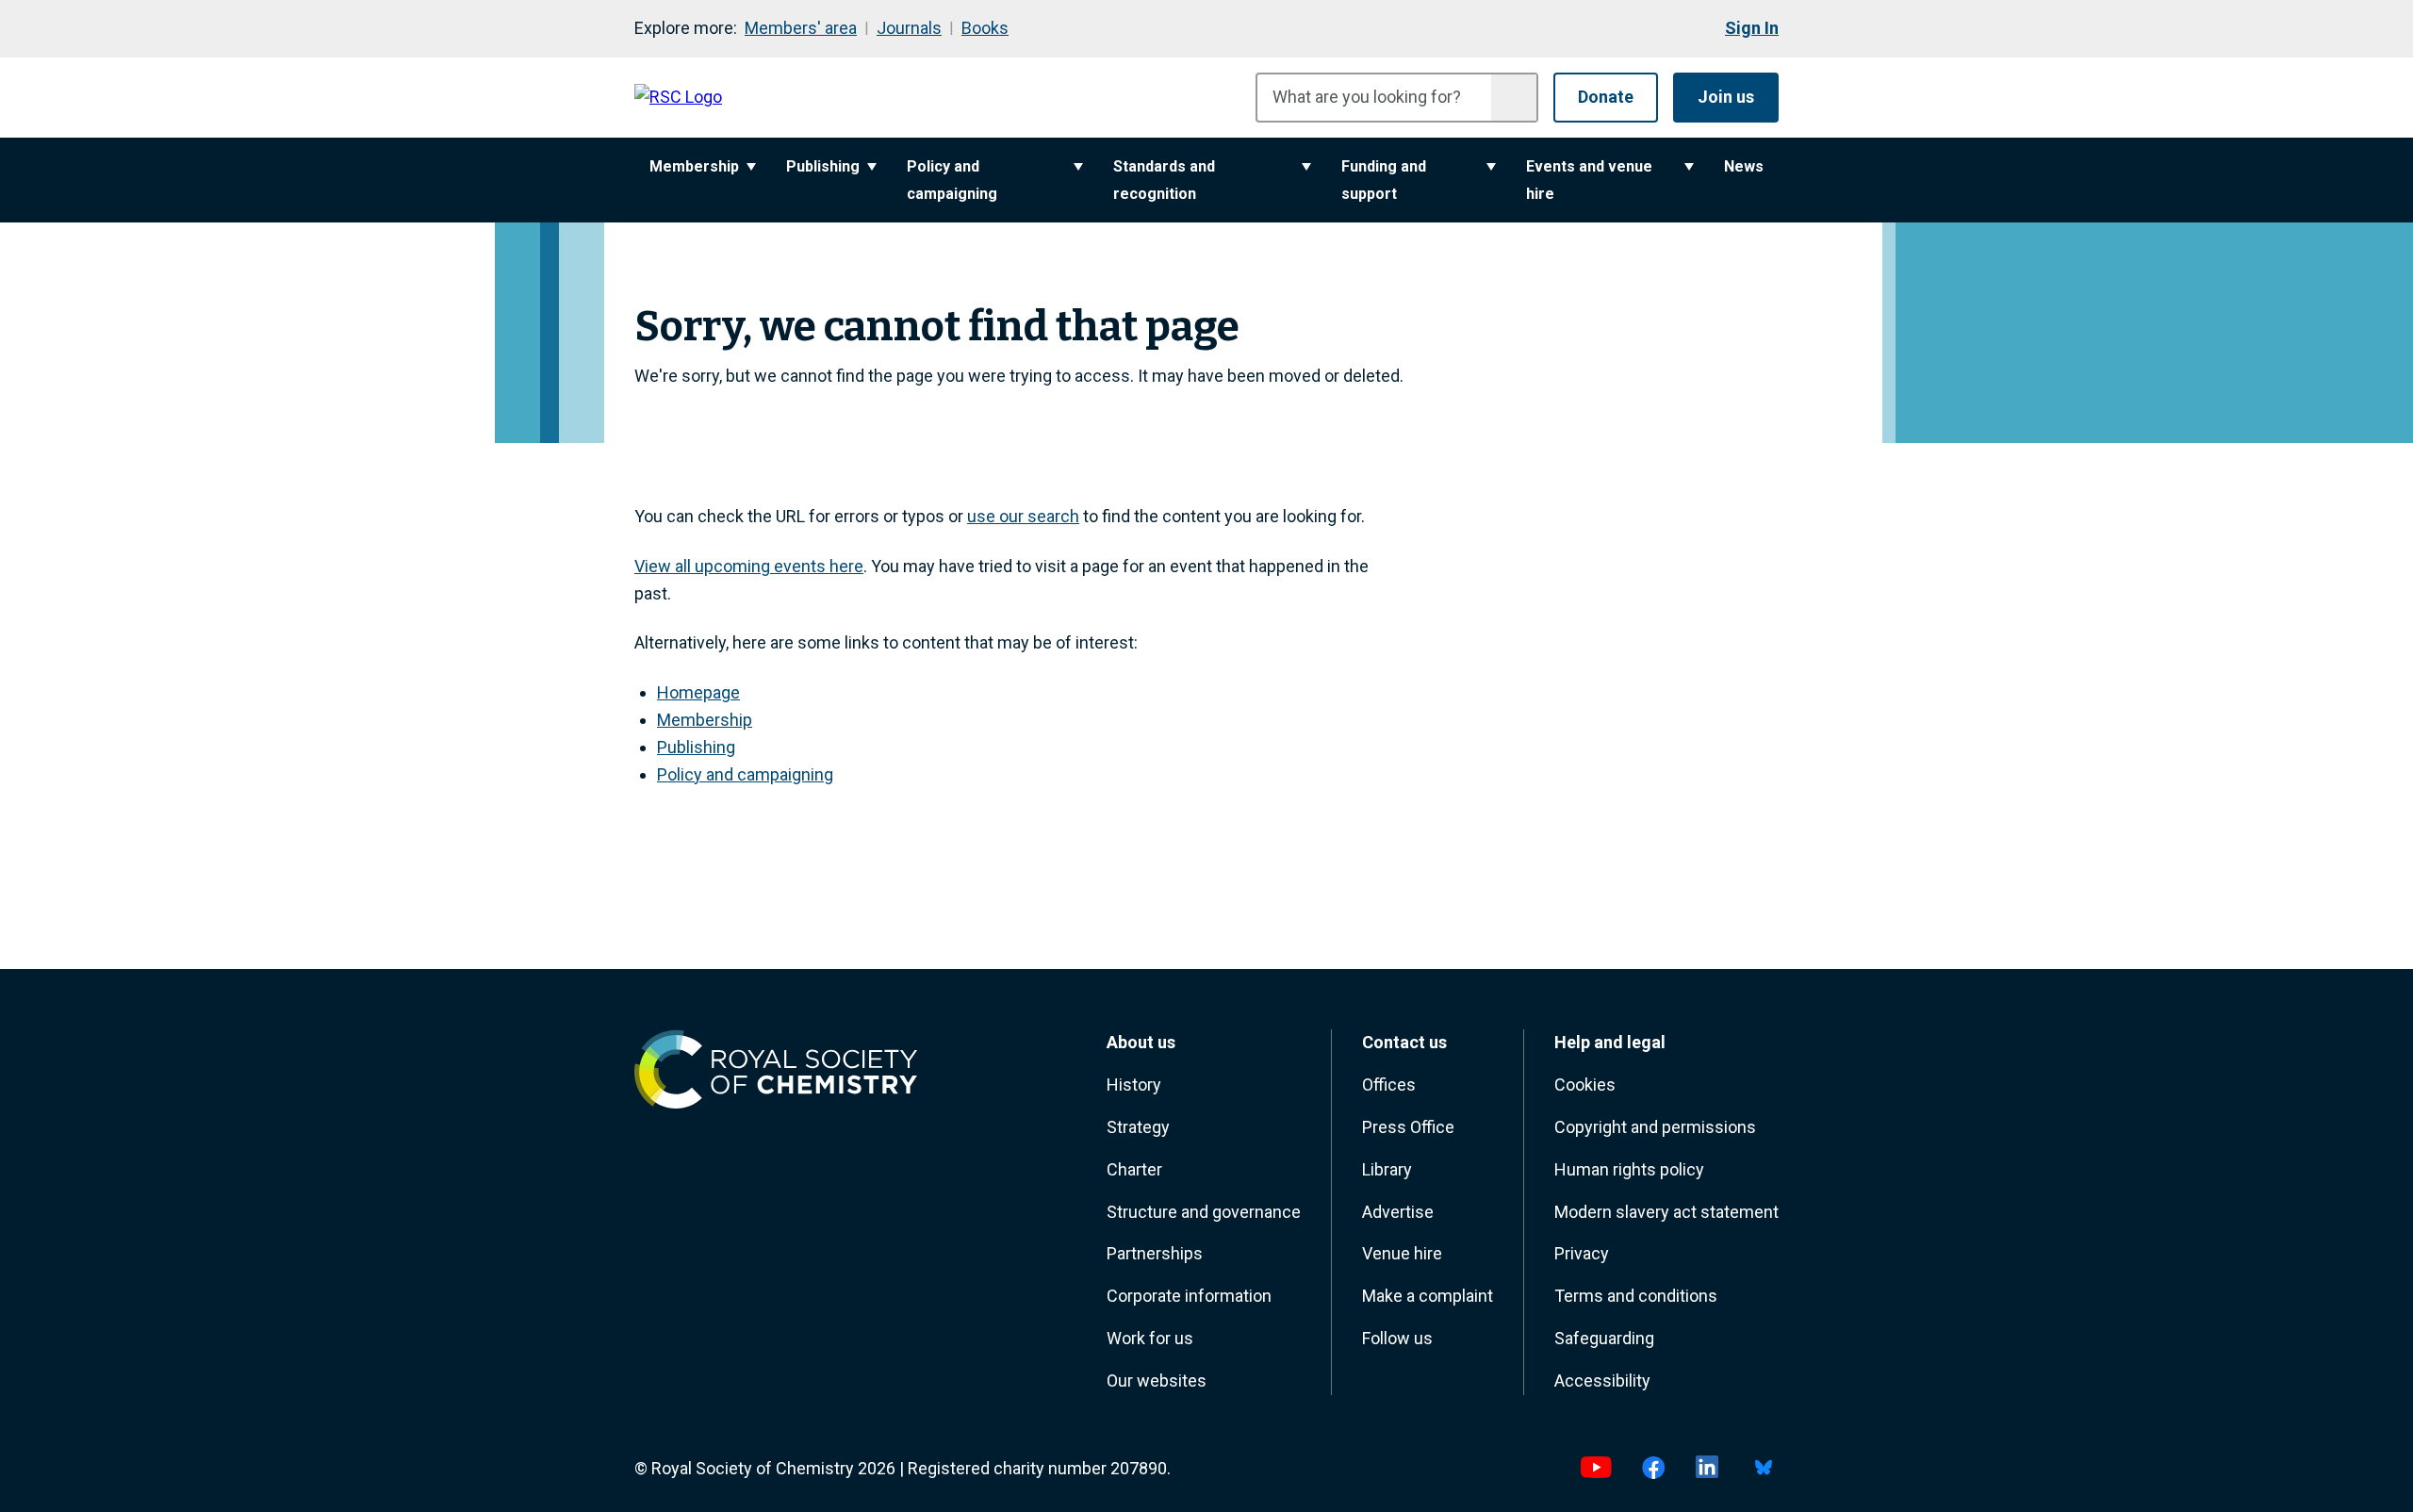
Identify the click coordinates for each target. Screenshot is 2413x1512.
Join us (1726, 97)
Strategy (1138, 1127)
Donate (1606, 97)
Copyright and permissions (1655, 1127)
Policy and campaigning (952, 180)
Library (1387, 1169)
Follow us (1397, 1338)
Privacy (1582, 1253)
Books (985, 28)
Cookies (1585, 1085)
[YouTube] (1596, 1469)
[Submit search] (1514, 98)
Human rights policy (1629, 1169)
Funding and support (1384, 180)
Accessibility (1602, 1381)
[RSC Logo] (678, 98)
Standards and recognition (1164, 180)
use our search (1023, 516)
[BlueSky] (1764, 1469)
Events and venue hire (1589, 180)
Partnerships (1155, 1253)
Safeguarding (1604, 1338)
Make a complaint (1428, 1296)
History (1134, 1085)
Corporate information (1189, 1296)
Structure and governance (1204, 1212)
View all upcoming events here (749, 566)
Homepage (698, 692)
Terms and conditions (1636, 1296)
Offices (1389, 1085)
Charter (1134, 1169)
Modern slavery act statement (1666, 1212)
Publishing (823, 166)
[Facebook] (1654, 1469)
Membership (694, 166)
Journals (909, 28)
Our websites (1157, 1381)
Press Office (1408, 1127)
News (1744, 166)
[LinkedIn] (1707, 1469)
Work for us (1150, 1338)
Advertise (1398, 1212)
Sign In (1752, 28)
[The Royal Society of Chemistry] (776, 1074)
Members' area (801, 28)
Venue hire (1402, 1253)
